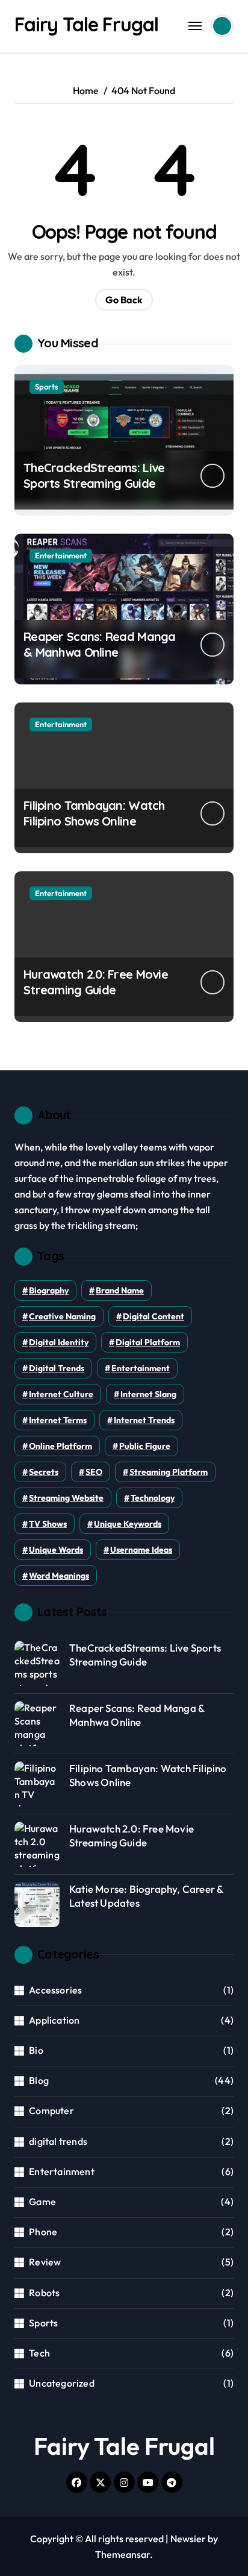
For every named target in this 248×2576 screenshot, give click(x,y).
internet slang (148, 1394)
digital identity (59, 1342)
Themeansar (122, 2554)
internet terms (58, 1420)
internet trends (144, 1420)
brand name (120, 1290)
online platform (60, 1446)
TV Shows (48, 1524)
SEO (94, 1472)
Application (54, 2020)
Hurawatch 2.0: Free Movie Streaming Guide (96, 982)
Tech (39, 2353)
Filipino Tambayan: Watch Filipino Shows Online (94, 813)
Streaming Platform (169, 1472)
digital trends (57, 1368)
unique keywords (128, 1524)
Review (45, 2262)
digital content (153, 1316)
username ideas (141, 1550)
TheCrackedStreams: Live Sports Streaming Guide (94, 475)
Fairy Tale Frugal (86, 24)
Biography (49, 1290)
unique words (56, 1550)
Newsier (188, 2539)
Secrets (44, 1472)
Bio (36, 2050)
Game (42, 2202)
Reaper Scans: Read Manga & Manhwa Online (100, 644)
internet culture (61, 1394)
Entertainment (61, 555)
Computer (51, 2110)
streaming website (66, 1498)
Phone (43, 2232)
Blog (39, 2080)
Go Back (124, 300)
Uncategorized (62, 2383)
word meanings (59, 1576)
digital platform (148, 1342)
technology (153, 1498)
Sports (47, 387)
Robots (44, 2293)
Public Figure (145, 1446)
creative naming (62, 1316)
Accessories (55, 1990)
